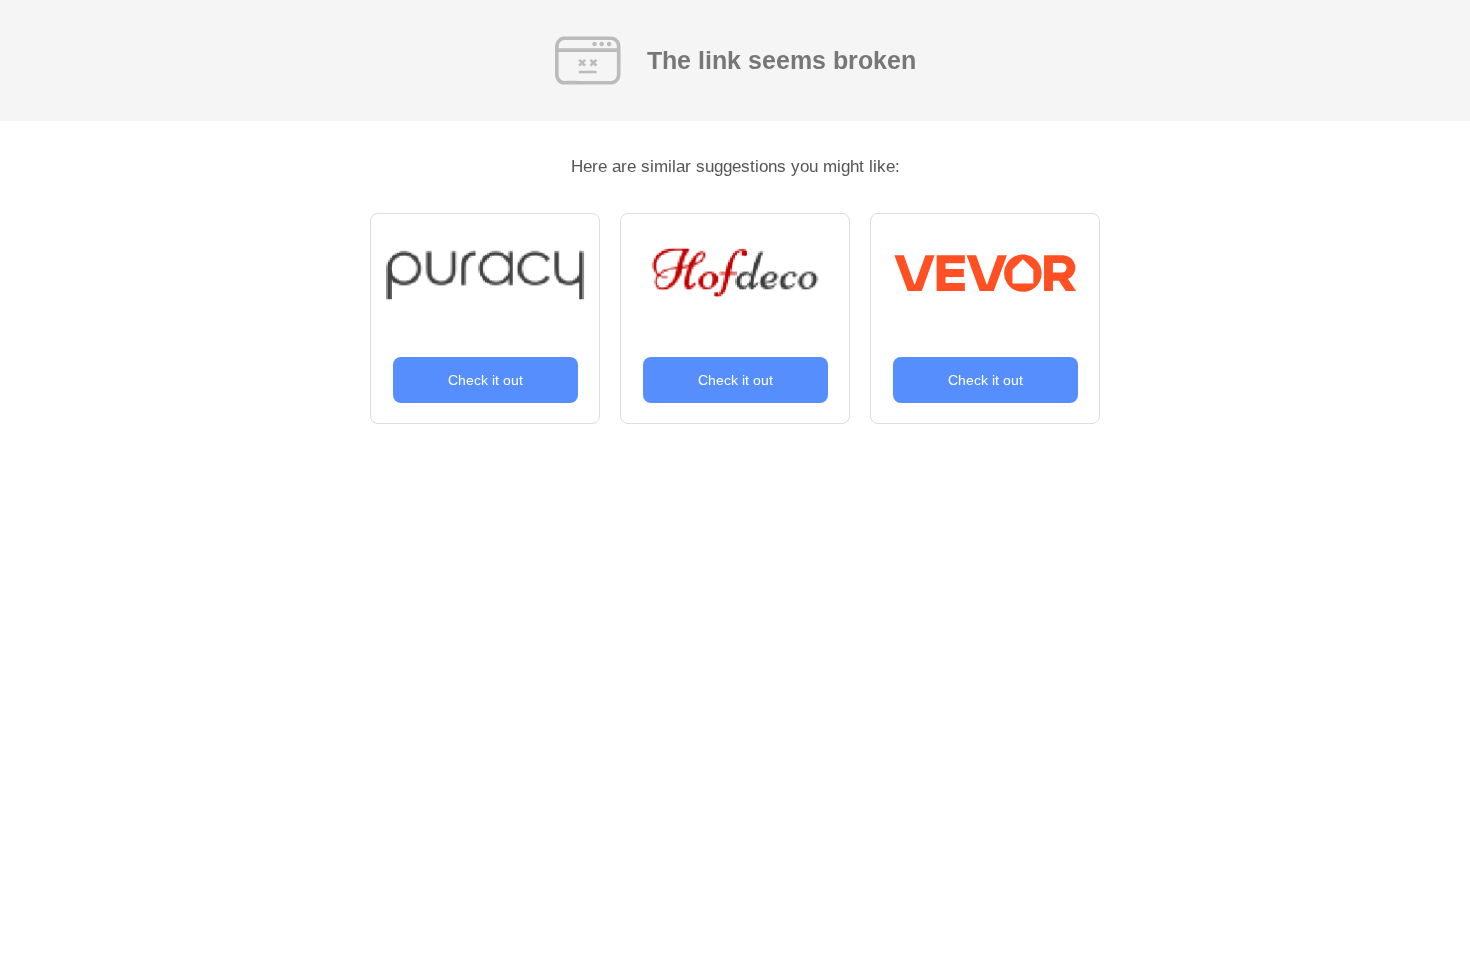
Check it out (485, 380)
